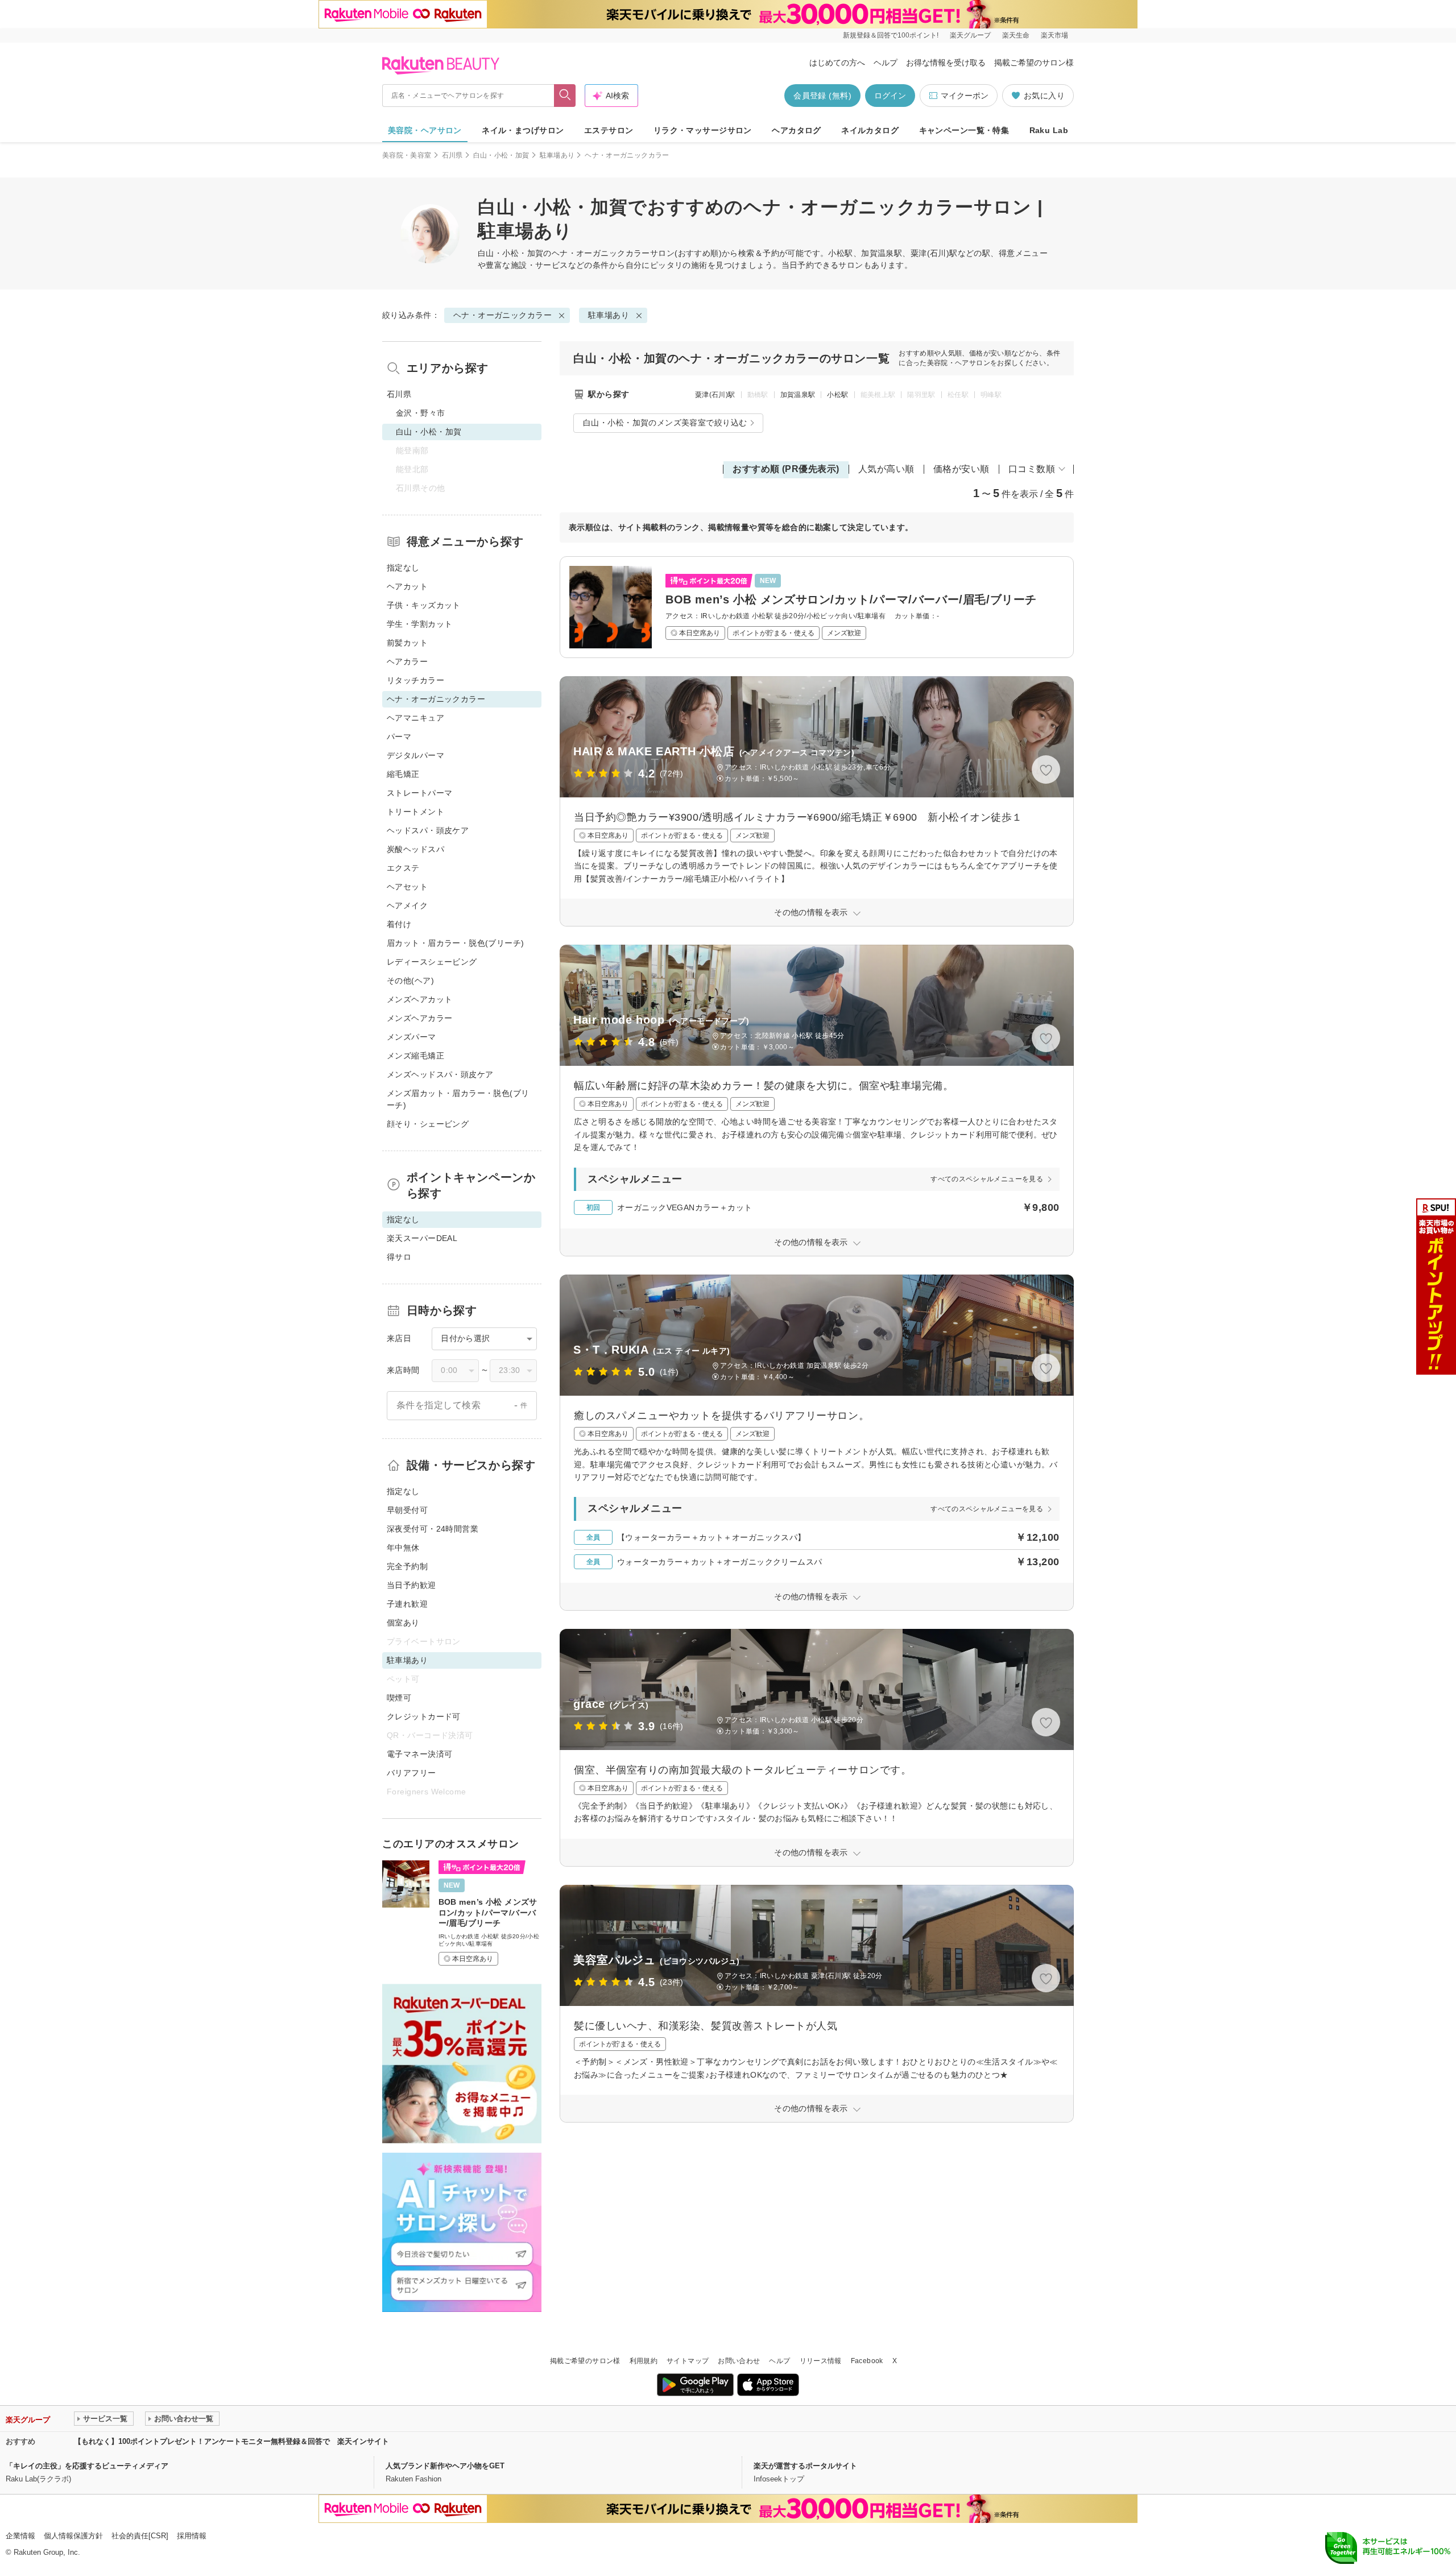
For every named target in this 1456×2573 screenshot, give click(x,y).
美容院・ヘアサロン (425, 130)
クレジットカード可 (424, 1716)
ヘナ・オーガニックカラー (601, 253)
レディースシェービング (432, 962)
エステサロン (609, 130)
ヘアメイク (407, 905)
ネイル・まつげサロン (523, 130)
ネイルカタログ (870, 130)
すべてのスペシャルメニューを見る (987, 1179)
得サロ (399, 1257)
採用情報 (192, 2536)
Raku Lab (1049, 130)
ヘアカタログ (797, 130)
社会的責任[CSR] (140, 2536)
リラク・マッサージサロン (703, 130)
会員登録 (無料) (822, 96)
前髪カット (407, 643)
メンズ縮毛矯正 (415, 1056)
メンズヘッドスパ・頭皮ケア (440, 1074)
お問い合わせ (739, 2361)
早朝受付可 (407, 1510)
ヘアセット (407, 887)
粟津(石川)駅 (715, 395)
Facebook (867, 2361)
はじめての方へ (837, 63)
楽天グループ (970, 35)
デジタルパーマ (415, 755)
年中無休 (403, 1548)
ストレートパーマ (419, 793)
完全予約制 (407, 1566)
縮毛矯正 (403, 774)
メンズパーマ (411, 1037)
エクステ (403, 868)
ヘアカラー (407, 661)
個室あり (403, 1623)
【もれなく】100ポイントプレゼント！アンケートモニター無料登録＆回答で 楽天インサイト (231, 2441)
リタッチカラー (415, 680)
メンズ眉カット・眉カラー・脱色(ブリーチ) (458, 1099)
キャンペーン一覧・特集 (964, 130)
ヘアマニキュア (415, 718)
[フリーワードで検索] (565, 96)
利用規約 (644, 2361)
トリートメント (415, 812)
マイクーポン (965, 96)
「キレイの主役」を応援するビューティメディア (87, 2466)
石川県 (452, 155)
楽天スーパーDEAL (422, 1238)
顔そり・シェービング (428, 1124)
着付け (399, 924)
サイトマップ (688, 2361)
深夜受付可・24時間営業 (433, 1529)
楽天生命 (1016, 35)
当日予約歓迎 (411, 1585)
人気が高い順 (886, 469)
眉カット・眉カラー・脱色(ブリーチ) (456, 943)
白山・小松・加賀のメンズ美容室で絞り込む (665, 423)
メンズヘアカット (419, 999)
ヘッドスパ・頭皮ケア (428, 830)
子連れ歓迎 (407, 1604)
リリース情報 (821, 2361)
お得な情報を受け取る (946, 63)
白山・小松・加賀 (501, 155)
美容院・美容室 (407, 155)
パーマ (399, 737)
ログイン (890, 96)
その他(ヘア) (410, 981)
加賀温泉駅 (798, 395)
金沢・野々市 (421, 413)
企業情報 (20, 2536)
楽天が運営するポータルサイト (805, 2466)
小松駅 (837, 395)
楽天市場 (1054, 35)
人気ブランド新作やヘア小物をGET (445, 2466)
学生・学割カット (419, 624)
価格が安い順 (961, 469)
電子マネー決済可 (419, 1754)
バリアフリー (411, 1773)
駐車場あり (557, 155)
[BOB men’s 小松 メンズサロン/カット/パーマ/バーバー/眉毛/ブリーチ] (817, 607)
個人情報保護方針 (73, 2536)
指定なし (403, 568)
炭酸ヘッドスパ (415, 849)
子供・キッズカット (424, 605)
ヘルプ (886, 63)
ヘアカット (407, 586)
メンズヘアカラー (419, 1018)
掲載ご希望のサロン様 (1034, 63)
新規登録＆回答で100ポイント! (891, 35)
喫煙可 (399, 1698)
